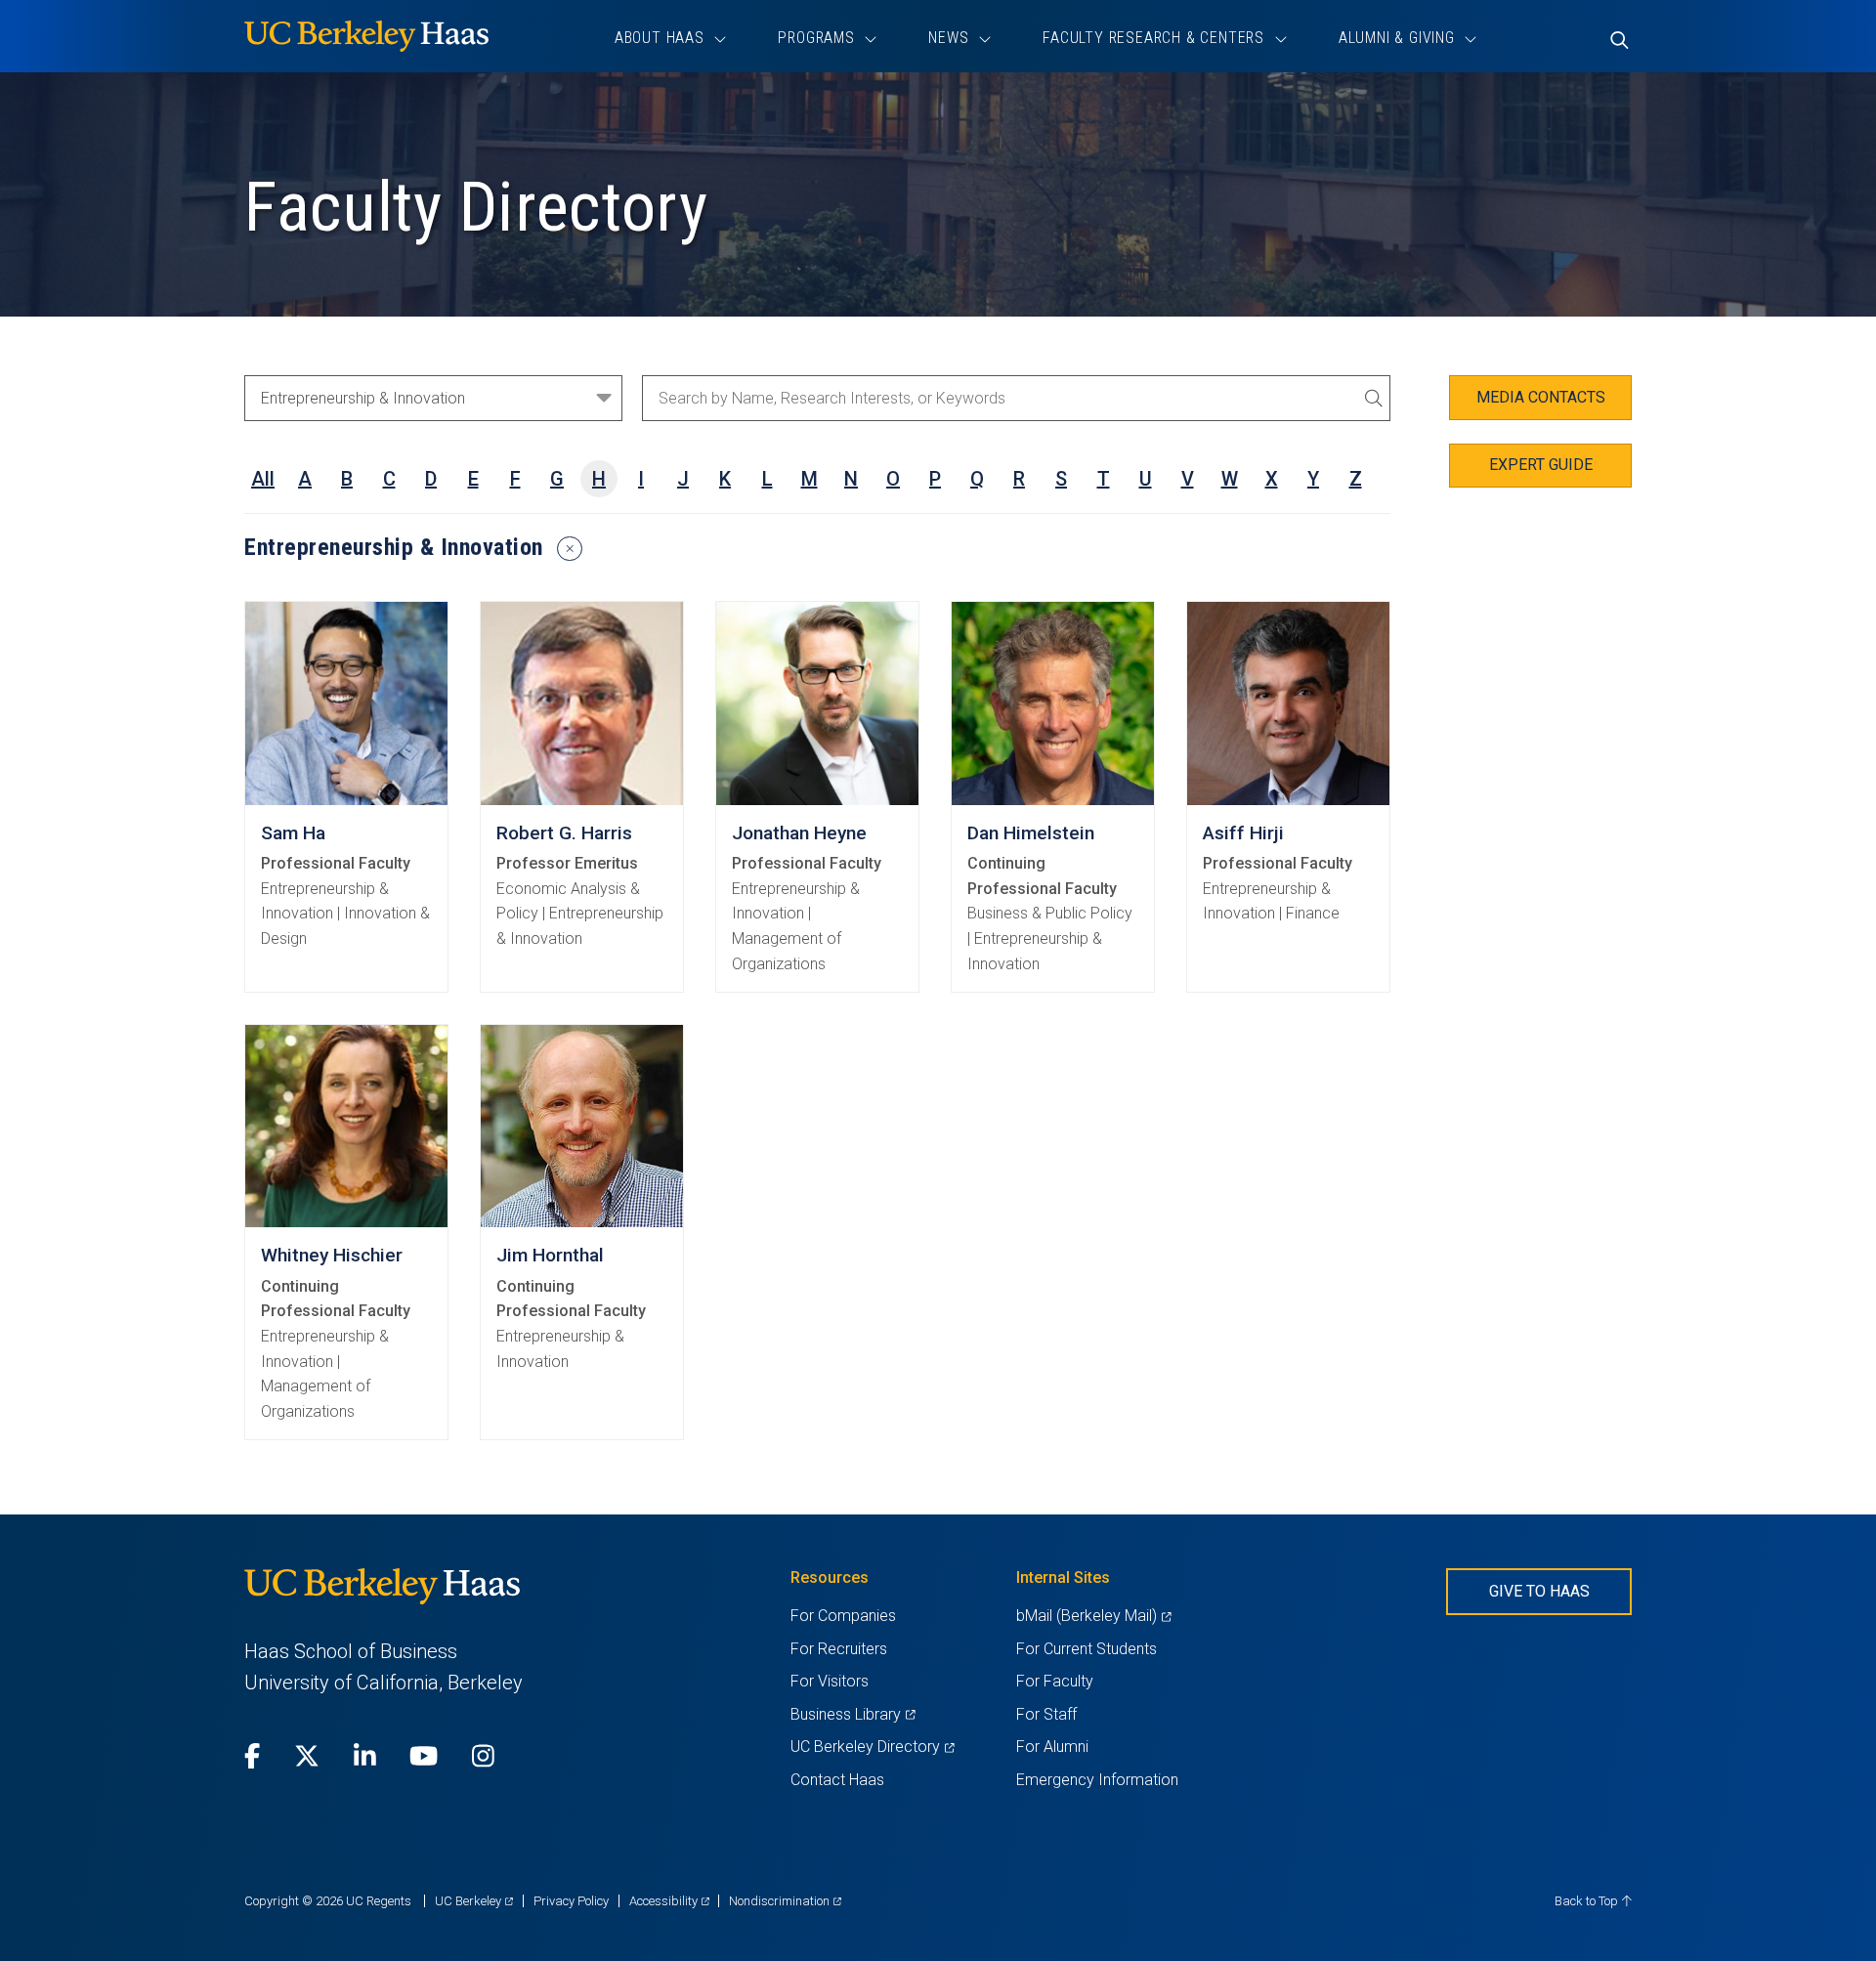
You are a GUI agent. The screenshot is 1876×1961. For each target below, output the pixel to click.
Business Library (853, 1714)
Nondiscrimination (785, 1901)
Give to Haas (1539, 1591)
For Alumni (1052, 1747)
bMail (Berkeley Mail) (1093, 1616)
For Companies (843, 1616)
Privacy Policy (571, 1901)
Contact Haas (837, 1780)
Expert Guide (1541, 465)
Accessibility (669, 1901)
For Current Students (1087, 1649)
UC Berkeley (474, 1901)
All (263, 479)
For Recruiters (839, 1649)
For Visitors (830, 1681)
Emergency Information (1097, 1780)
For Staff (1046, 1714)
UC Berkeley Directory (872, 1747)
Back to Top (1588, 1901)
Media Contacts (1541, 397)
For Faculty (1055, 1681)
